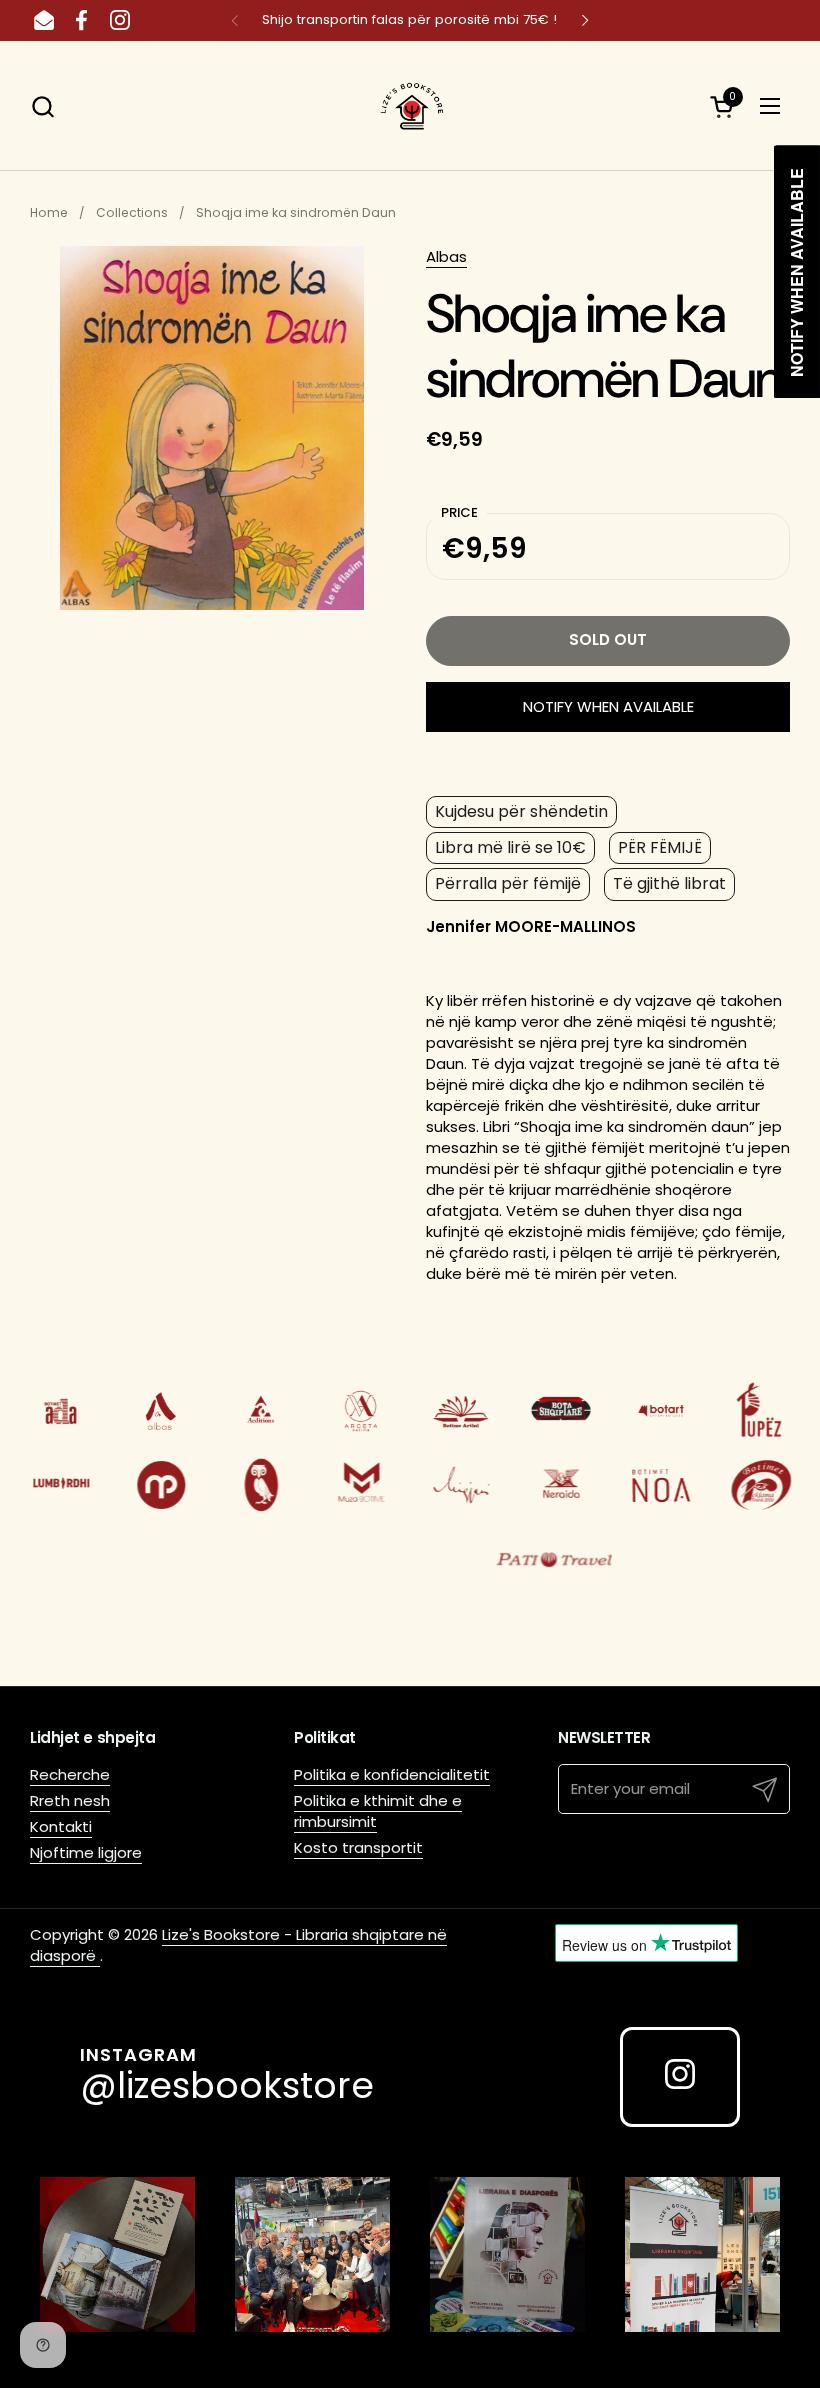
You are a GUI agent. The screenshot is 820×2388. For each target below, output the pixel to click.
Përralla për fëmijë (508, 883)
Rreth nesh (70, 1800)
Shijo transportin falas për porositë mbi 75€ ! (409, 20)
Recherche (70, 1774)
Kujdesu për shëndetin (521, 811)
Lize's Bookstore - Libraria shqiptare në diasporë (238, 1945)
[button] (42, 106)
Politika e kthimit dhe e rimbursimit (378, 1811)
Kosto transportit (358, 1847)
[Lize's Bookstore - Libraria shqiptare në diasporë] (410, 106)
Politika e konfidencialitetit (392, 1774)
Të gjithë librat (669, 883)
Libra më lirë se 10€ (510, 847)
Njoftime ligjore (86, 1852)
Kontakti (61, 1826)
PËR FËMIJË (660, 847)
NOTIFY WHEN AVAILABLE (608, 706)
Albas (446, 256)
